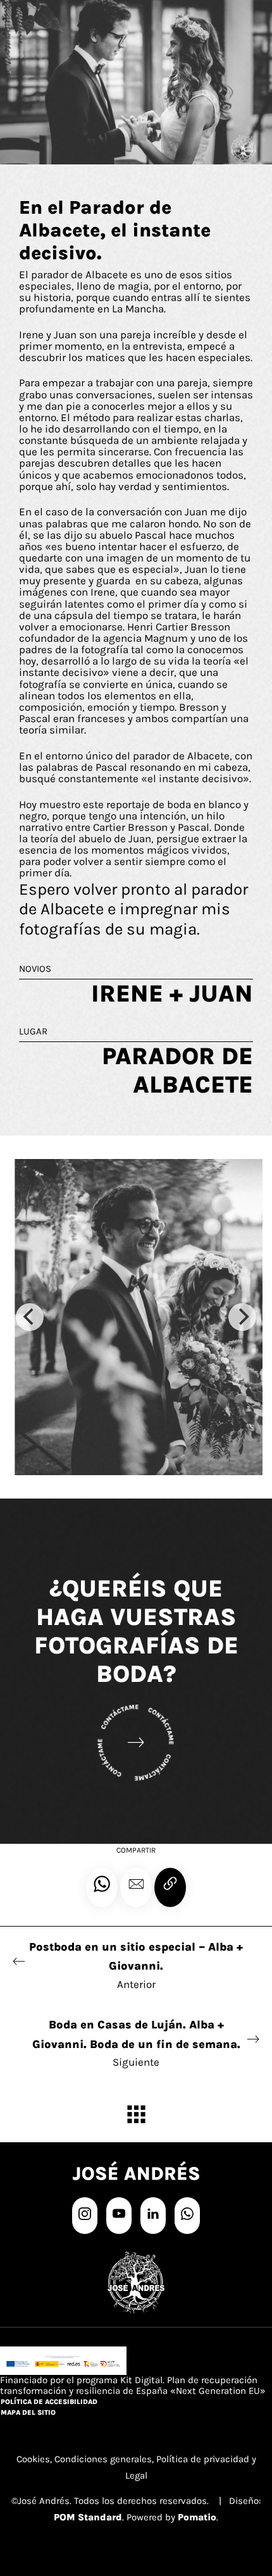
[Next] (242, 1317)
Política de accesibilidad (49, 2402)
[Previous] (30, 1317)
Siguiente (136, 2043)
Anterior (136, 1965)
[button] (136, 1887)
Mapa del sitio (28, 2413)
